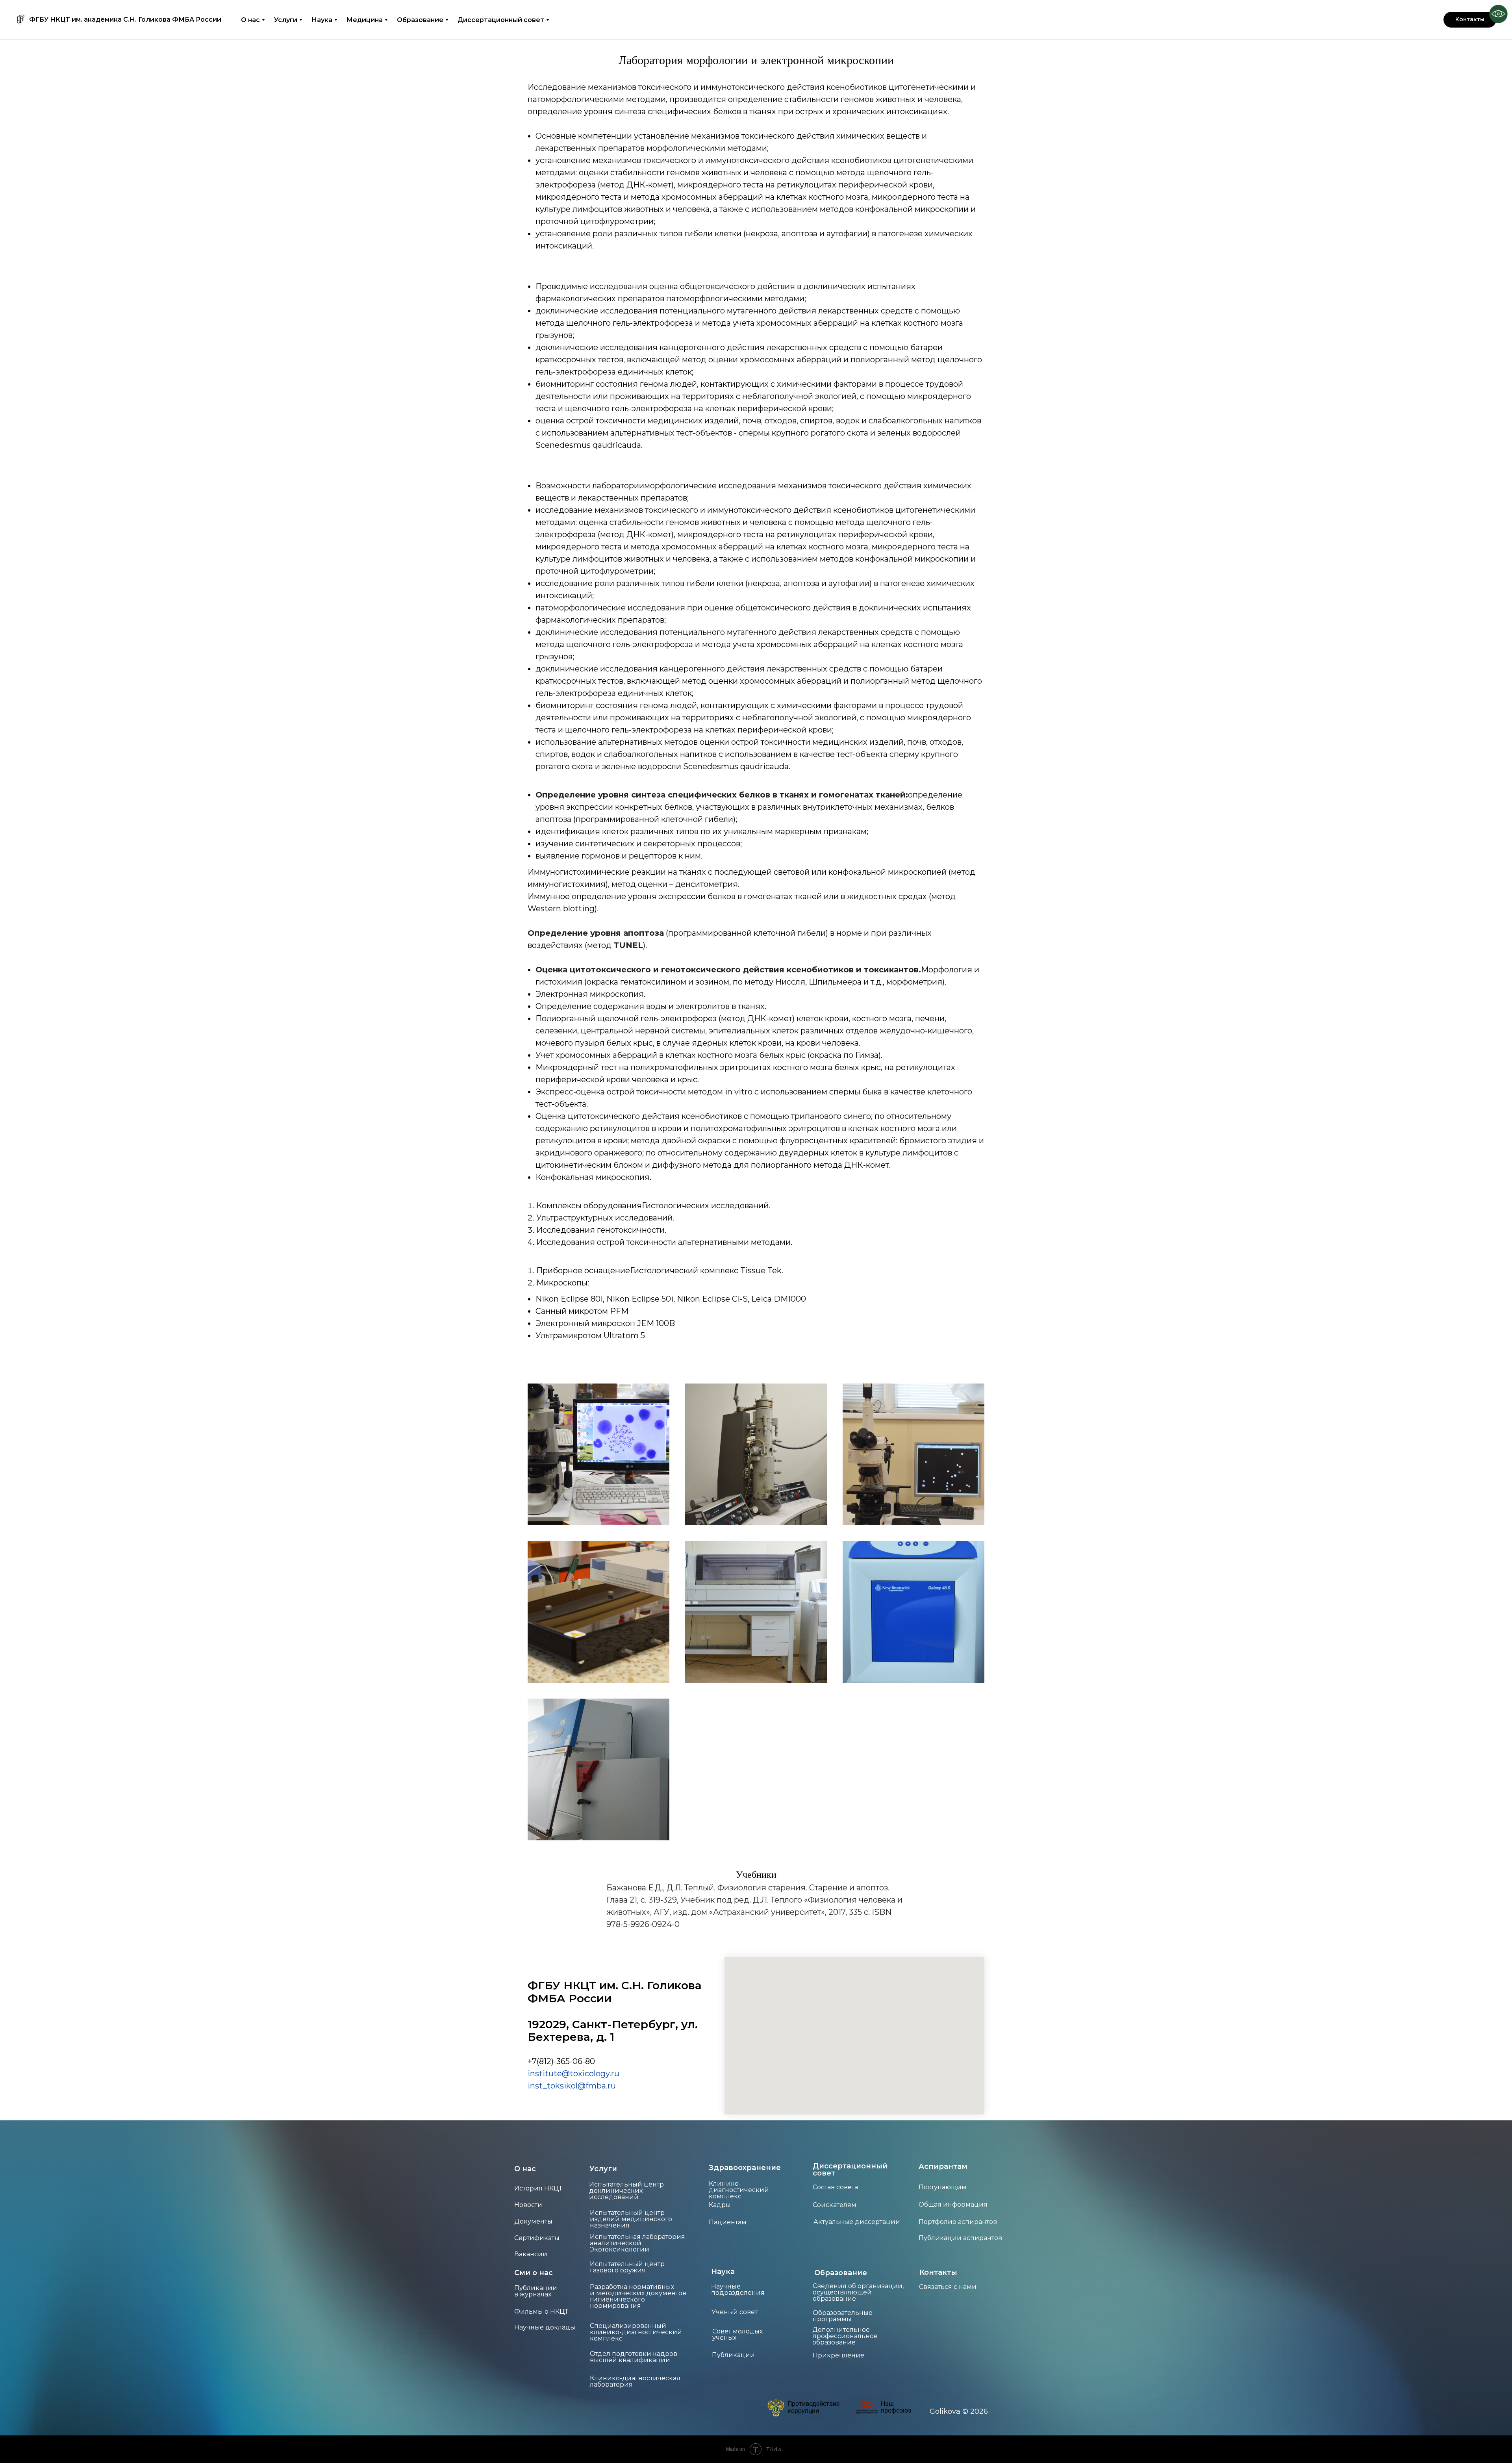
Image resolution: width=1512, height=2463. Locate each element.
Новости (528, 2205)
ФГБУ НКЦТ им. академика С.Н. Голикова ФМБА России (125, 20)
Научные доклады (545, 2327)
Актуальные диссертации (857, 2222)
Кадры (720, 2205)
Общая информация (953, 2204)
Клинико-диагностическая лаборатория (635, 2381)
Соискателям (835, 2205)
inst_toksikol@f (558, 2086)
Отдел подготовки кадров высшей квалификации (634, 2357)
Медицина (365, 20)
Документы (533, 2221)
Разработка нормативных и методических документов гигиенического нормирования (638, 2296)
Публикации (733, 2355)
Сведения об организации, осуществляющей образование (858, 2292)
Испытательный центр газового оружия (627, 2267)
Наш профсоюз (896, 2407)
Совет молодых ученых (737, 2334)
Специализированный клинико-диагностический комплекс (636, 2332)
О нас (250, 20)
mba (597, 2086)
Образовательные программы (843, 2316)
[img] (776, 2407)
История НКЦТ (538, 2188)
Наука (322, 20)
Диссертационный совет (501, 20)
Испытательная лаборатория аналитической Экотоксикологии (637, 2243)
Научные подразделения (738, 2290)
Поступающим (943, 2187)
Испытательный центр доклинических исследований (626, 2191)
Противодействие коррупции (813, 2407)
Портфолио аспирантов (958, 2222)
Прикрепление (838, 2355)
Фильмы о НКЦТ (541, 2312)
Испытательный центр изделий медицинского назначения (631, 2219)
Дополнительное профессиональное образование (845, 2336)
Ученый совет (735, 2312)
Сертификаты (537, 2238)
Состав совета (835, 2187)
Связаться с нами (948, 2287)
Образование (420, 20)
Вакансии (531, 2254)
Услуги (286, 20)
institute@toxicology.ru (573, 2074)
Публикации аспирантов (960, 2238)
